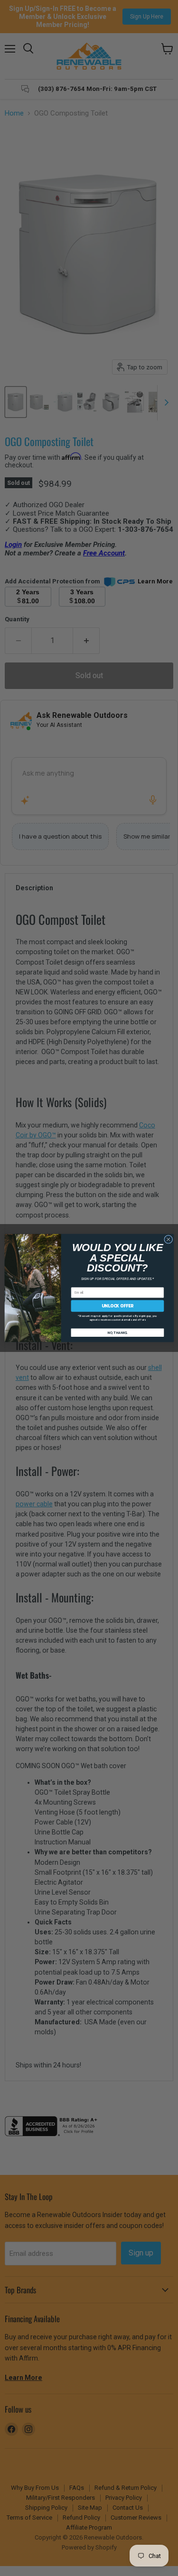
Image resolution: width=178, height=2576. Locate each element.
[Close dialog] (168, 1239)
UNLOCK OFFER (117, 1306)
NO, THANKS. (117, 1332)
